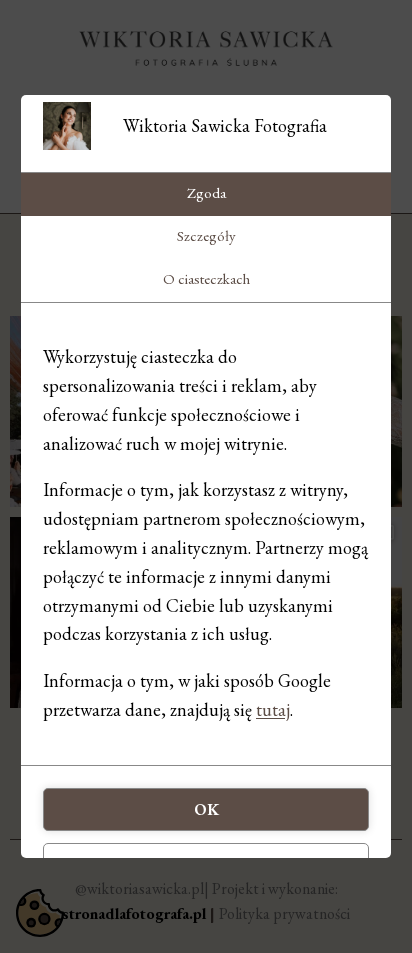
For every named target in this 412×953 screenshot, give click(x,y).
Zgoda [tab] (206, 192)
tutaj (273, 709)
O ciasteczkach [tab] (206, 278)
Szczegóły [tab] (206, 235)
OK (206, 809)
